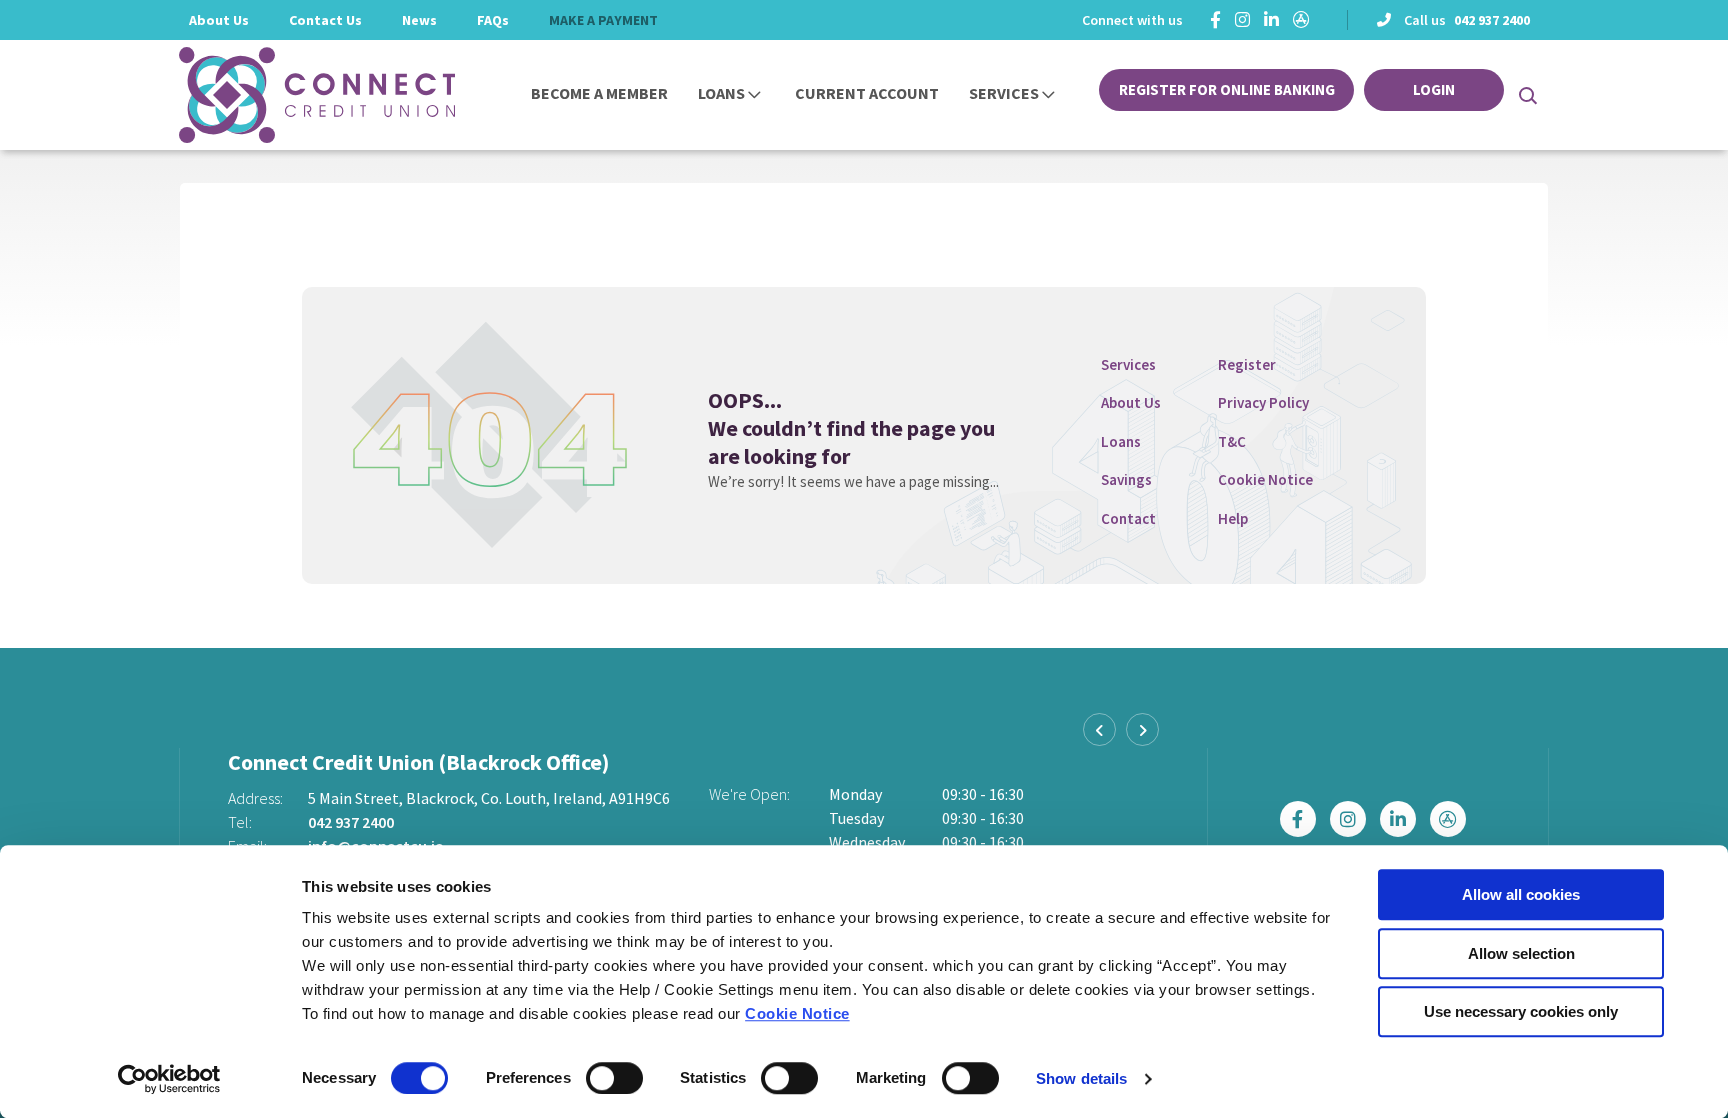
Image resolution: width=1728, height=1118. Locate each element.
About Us (219, 20)
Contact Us (325, 20)
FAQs (493, 20)
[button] (1526, 95)
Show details (1081, 1078)
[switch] (614, 1078)
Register (1247, 364)
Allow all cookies (1521, 894)
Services (1004, 93)
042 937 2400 (1492, 20)
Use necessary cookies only (1521, 1011)
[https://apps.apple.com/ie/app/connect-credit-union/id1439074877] (1301, 20)
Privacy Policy (1263, 402)
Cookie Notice (797, 1013)
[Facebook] (1215, 20)
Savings (1126, 479)
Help (1233, 518)
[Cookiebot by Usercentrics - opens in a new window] (169, 1079)
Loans (721, 93)
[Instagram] (1242, 20)
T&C (1232, 441)
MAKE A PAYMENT (603, 20)
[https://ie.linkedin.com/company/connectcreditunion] (1271, 20)
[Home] (289, 95)
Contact (1128, 518)
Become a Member (599, 93)
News (419, 20)
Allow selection (1521, 953)
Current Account (867, 93)
